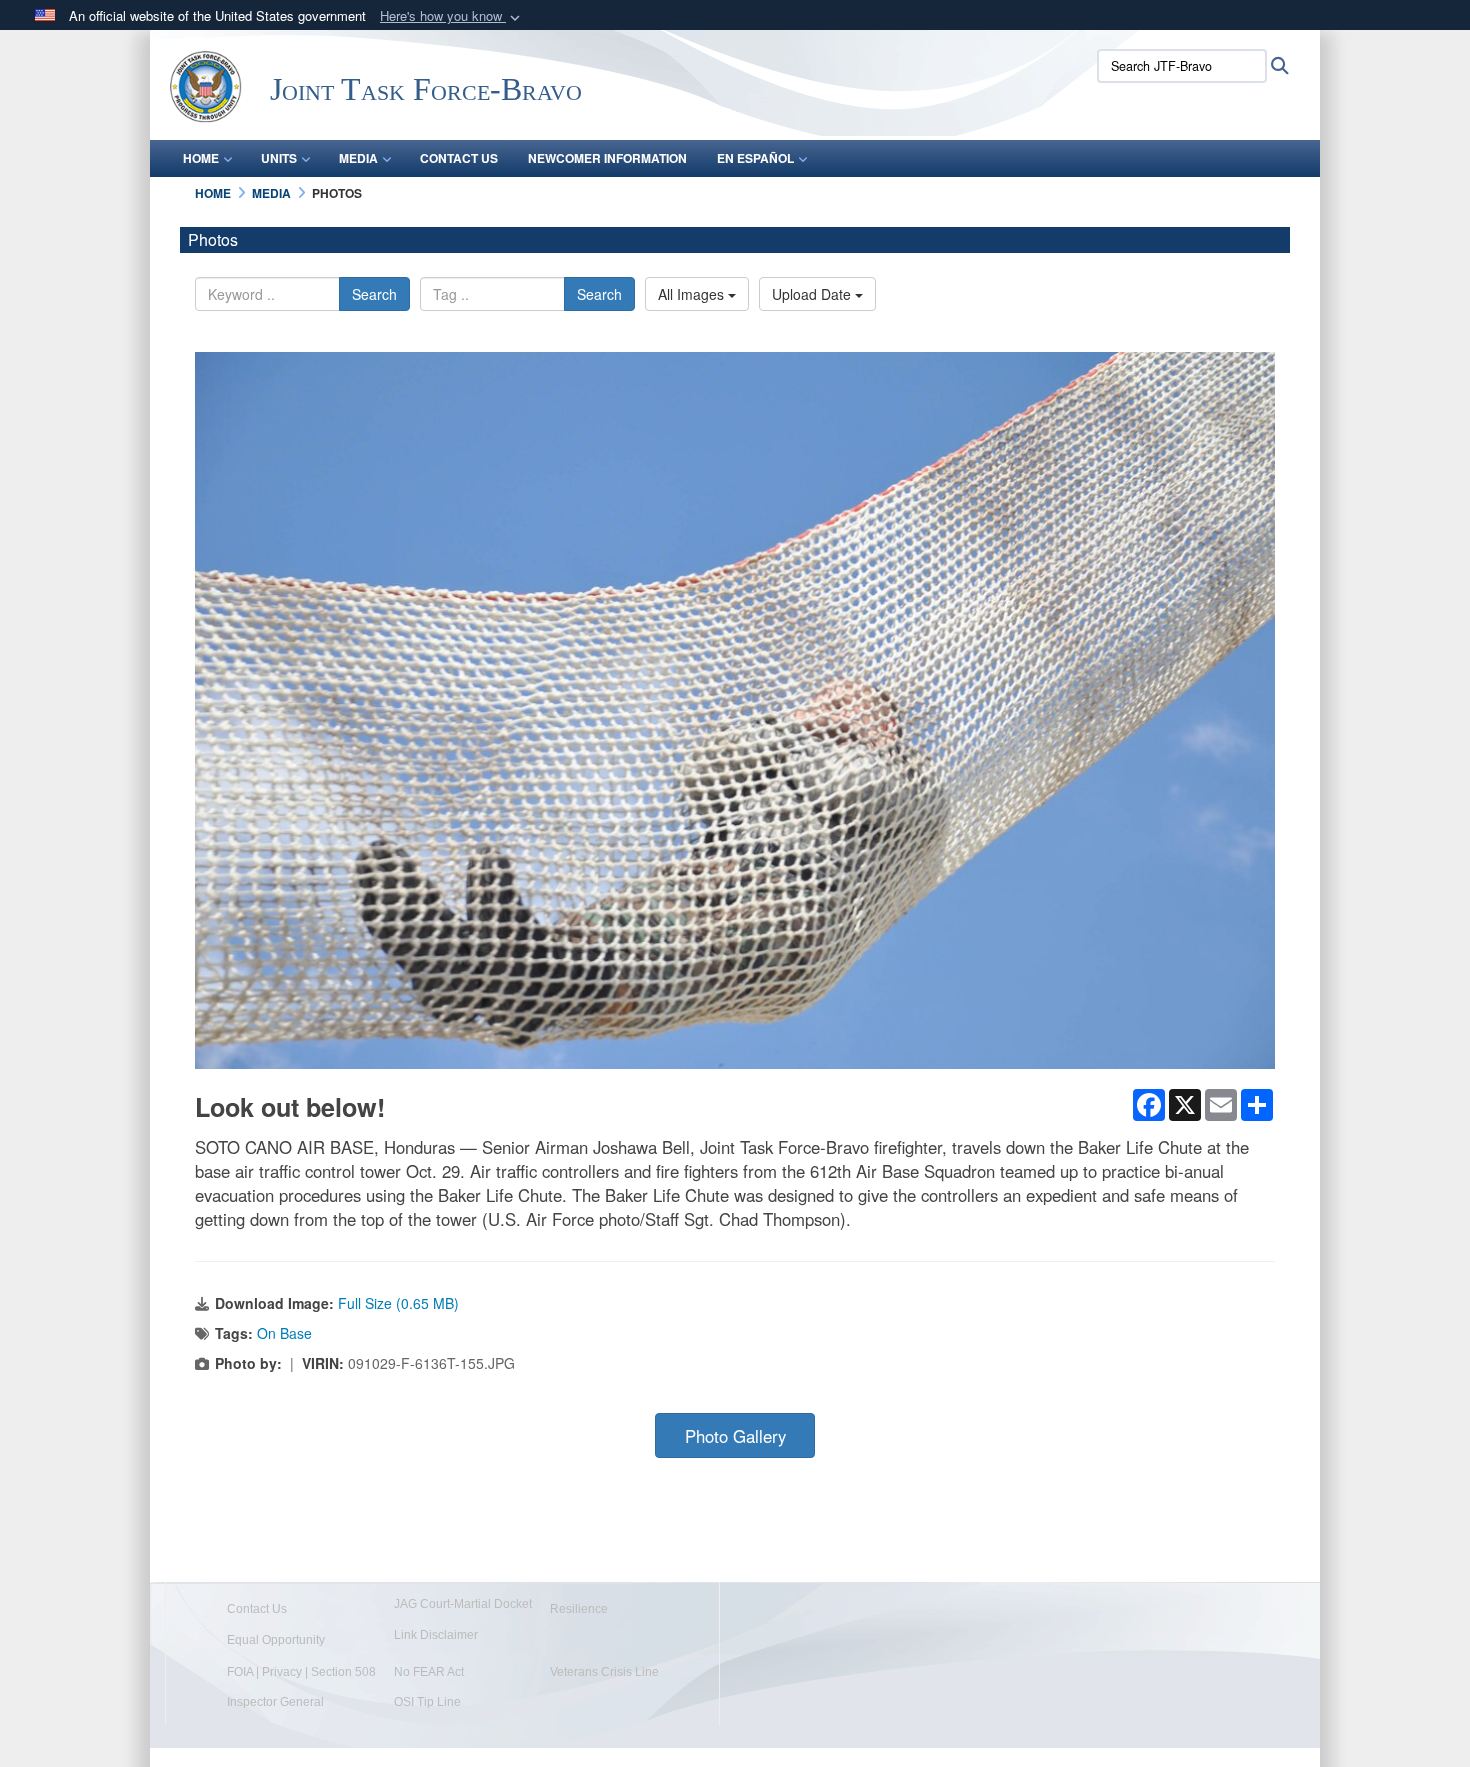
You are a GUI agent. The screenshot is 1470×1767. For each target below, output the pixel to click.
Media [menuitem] (358, 158)
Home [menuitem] (201, 158)
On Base (284, 1333)
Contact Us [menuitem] (459, 158)
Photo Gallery (735, 1436)
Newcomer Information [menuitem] (607, 158)
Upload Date (813, 294)
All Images (693, 294)
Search (374, 294)
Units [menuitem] (279, 158)
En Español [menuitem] (755, 158)
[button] (452, 16)
